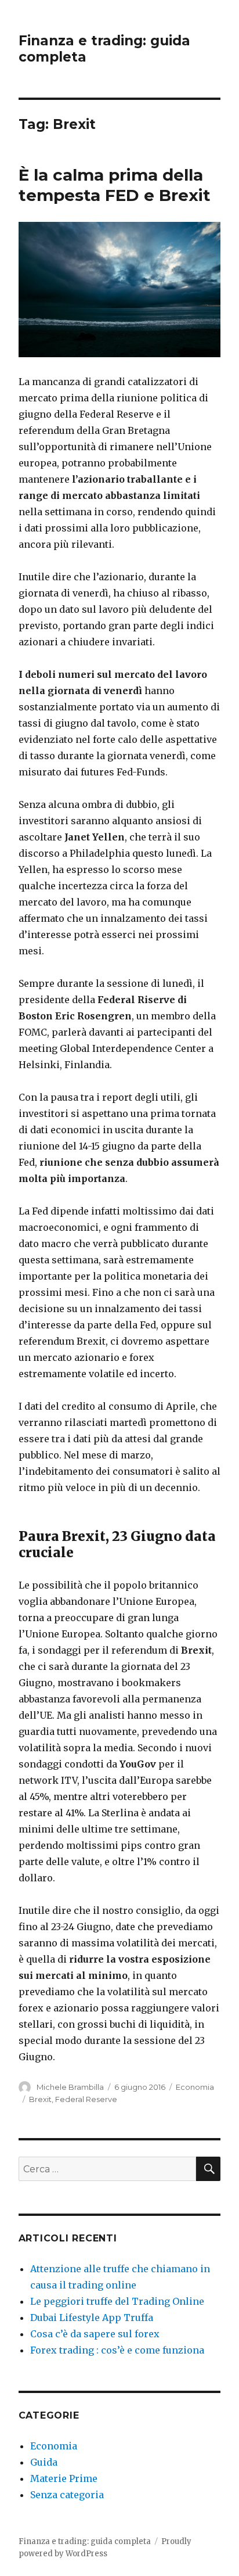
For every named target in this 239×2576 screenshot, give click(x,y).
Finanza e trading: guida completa (85, 2541)
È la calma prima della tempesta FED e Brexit (115, 185)
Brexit (40, 2099)
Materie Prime (64, 2478)
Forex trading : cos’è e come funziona (117, 2350)
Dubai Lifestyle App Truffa (92, 2318)
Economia (195, 2087)
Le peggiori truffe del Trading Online (117, 2301)
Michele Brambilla (70, 2087)
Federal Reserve (86, 2099)
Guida (44, 2462)
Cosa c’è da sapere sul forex (95, 2334)
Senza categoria (67, 2495)
